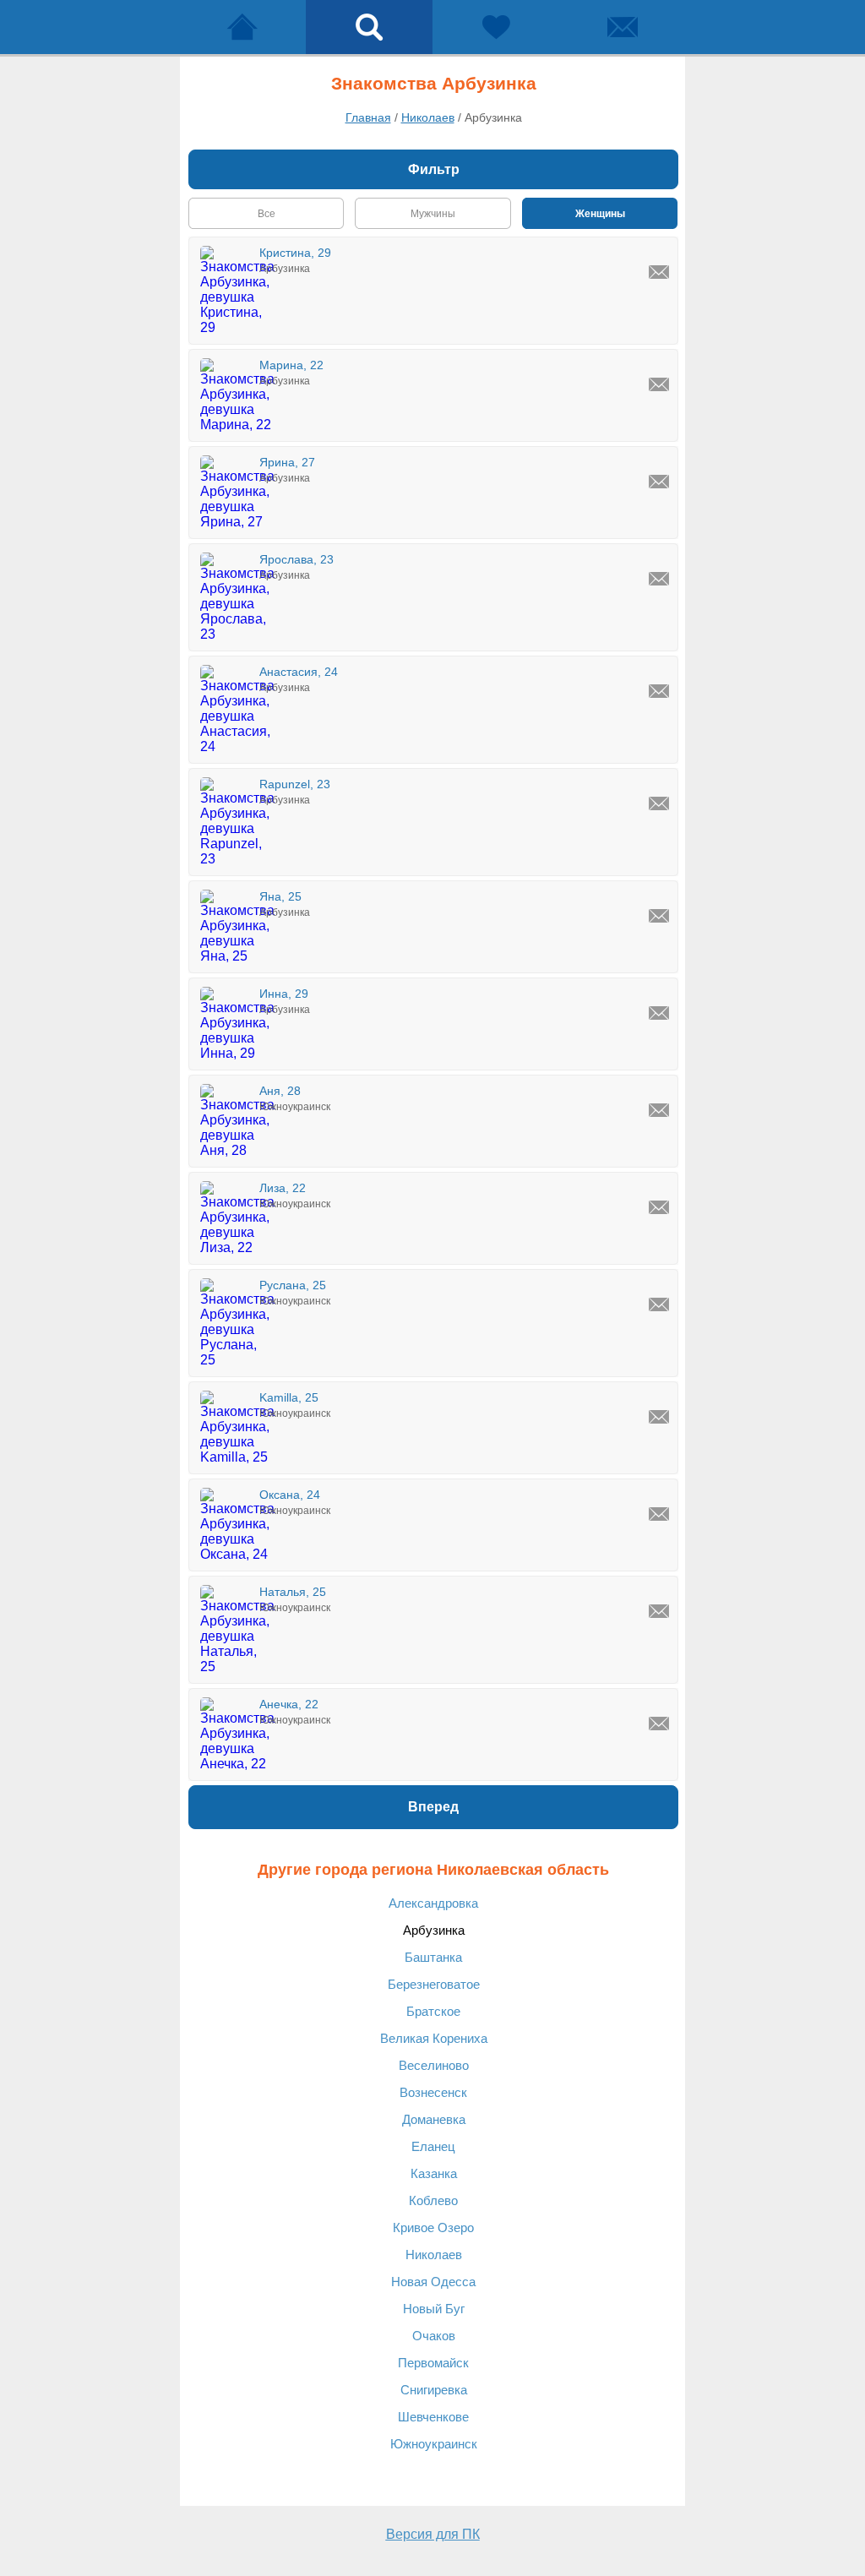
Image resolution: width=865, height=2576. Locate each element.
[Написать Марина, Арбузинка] (659, 384)
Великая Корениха (434, 2038)
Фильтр (434, 169)
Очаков (434, 2336)
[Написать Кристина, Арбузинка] (659, 272)
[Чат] (623, 27)
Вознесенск (433, 2092)
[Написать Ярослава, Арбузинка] (659, 579)
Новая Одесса (433, 2282)
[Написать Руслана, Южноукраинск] (659, 1304)
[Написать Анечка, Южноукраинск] (659, 1724)
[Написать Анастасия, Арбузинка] (659, 691)
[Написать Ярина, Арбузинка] (659, 482)
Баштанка (433, 1957)
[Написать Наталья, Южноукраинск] (659, 1611)
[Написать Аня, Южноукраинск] (659, 1110)
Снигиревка (434, 2390)
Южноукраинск (434, 2444)
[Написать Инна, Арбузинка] (659, 1013)
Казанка (434, 2173)
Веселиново (434, 2065)
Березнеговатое (434, 1984)
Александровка (433, 1903)
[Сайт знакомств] (242, 27)
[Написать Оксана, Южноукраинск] (659, 1514)
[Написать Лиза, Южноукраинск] (659, 1207)
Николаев (434, 2255)
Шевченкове (433, 2417)
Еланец (433, 2146)
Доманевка (434, 2119)
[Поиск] (369, 27)
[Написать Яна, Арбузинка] (659, 916)
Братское (433, 2011)
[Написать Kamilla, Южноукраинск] (659, 1417)
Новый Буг (434, 2309)
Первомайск (433, 2363)
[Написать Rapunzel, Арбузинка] (659, 803)
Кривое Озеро (433, 2227)
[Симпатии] (496, 27)
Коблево (433, 2200)
